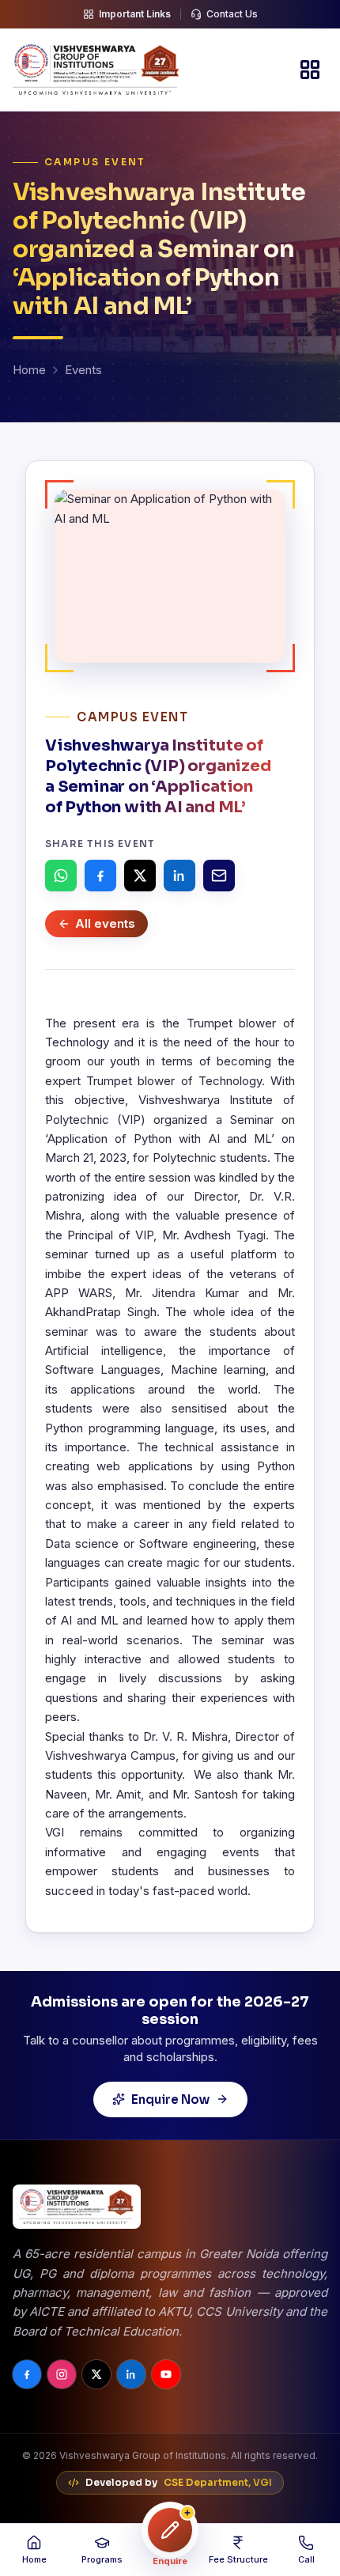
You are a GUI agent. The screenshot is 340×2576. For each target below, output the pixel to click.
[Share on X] (140, 876)
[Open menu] (310, 70)
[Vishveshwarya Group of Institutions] (96, 70)
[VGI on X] (96, 2374)
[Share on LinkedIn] (179, 876)
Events (83, 370)
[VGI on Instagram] (62, 2374)
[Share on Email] (219, 876)
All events (105, 923)
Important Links (135, 14)
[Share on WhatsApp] (61, 876)
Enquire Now (170, 2099)
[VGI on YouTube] (166, 2374)
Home (29, 370)
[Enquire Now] (170, 2530)
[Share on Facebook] (100, 876)
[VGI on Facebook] (27, 2374)
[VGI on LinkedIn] (131, 2374)
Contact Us (232, 14)
